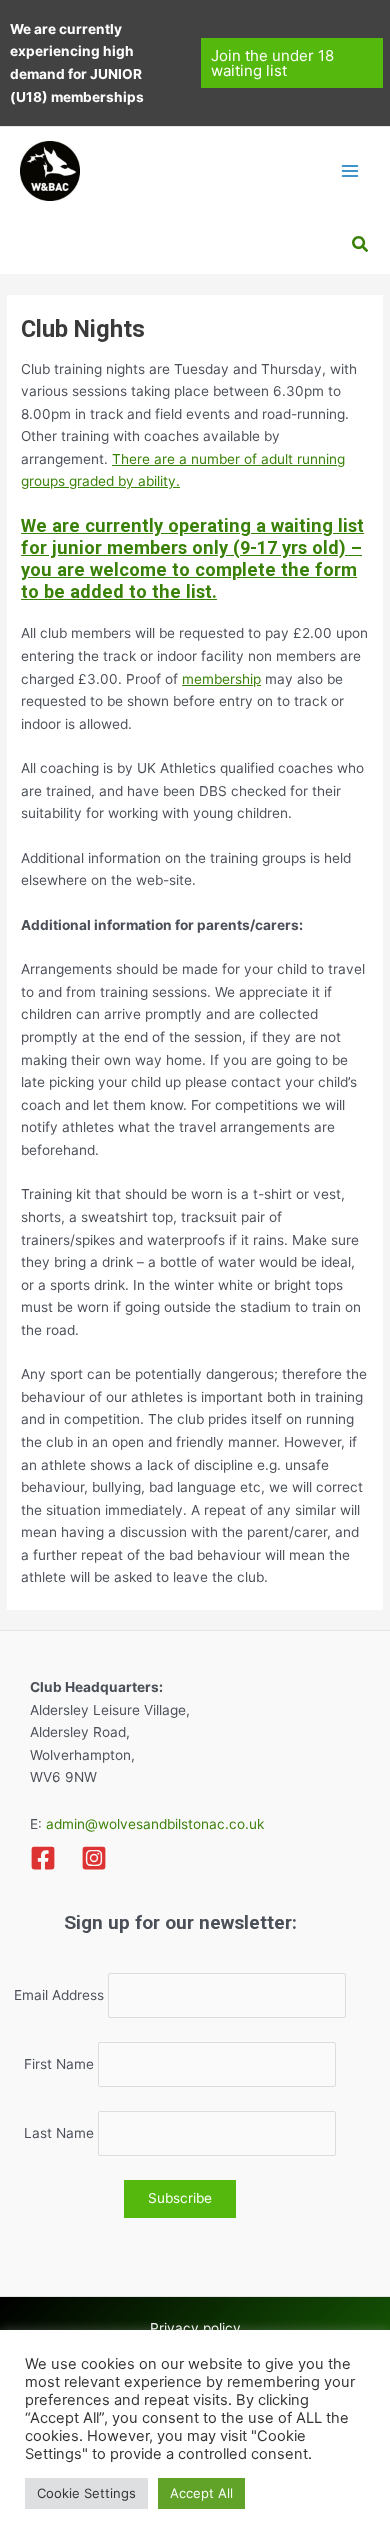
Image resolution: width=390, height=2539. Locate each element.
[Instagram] (94, 1858)
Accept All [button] (201, 2493)
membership (221, 679)
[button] (292, 63)
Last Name (59, 2133)
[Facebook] (43, 1858)
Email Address (59, 1995)
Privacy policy (195, 2328)
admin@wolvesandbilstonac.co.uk (153, 1824)
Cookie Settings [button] (86, 2493)
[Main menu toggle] (350, 170)
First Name (59, 2064)
